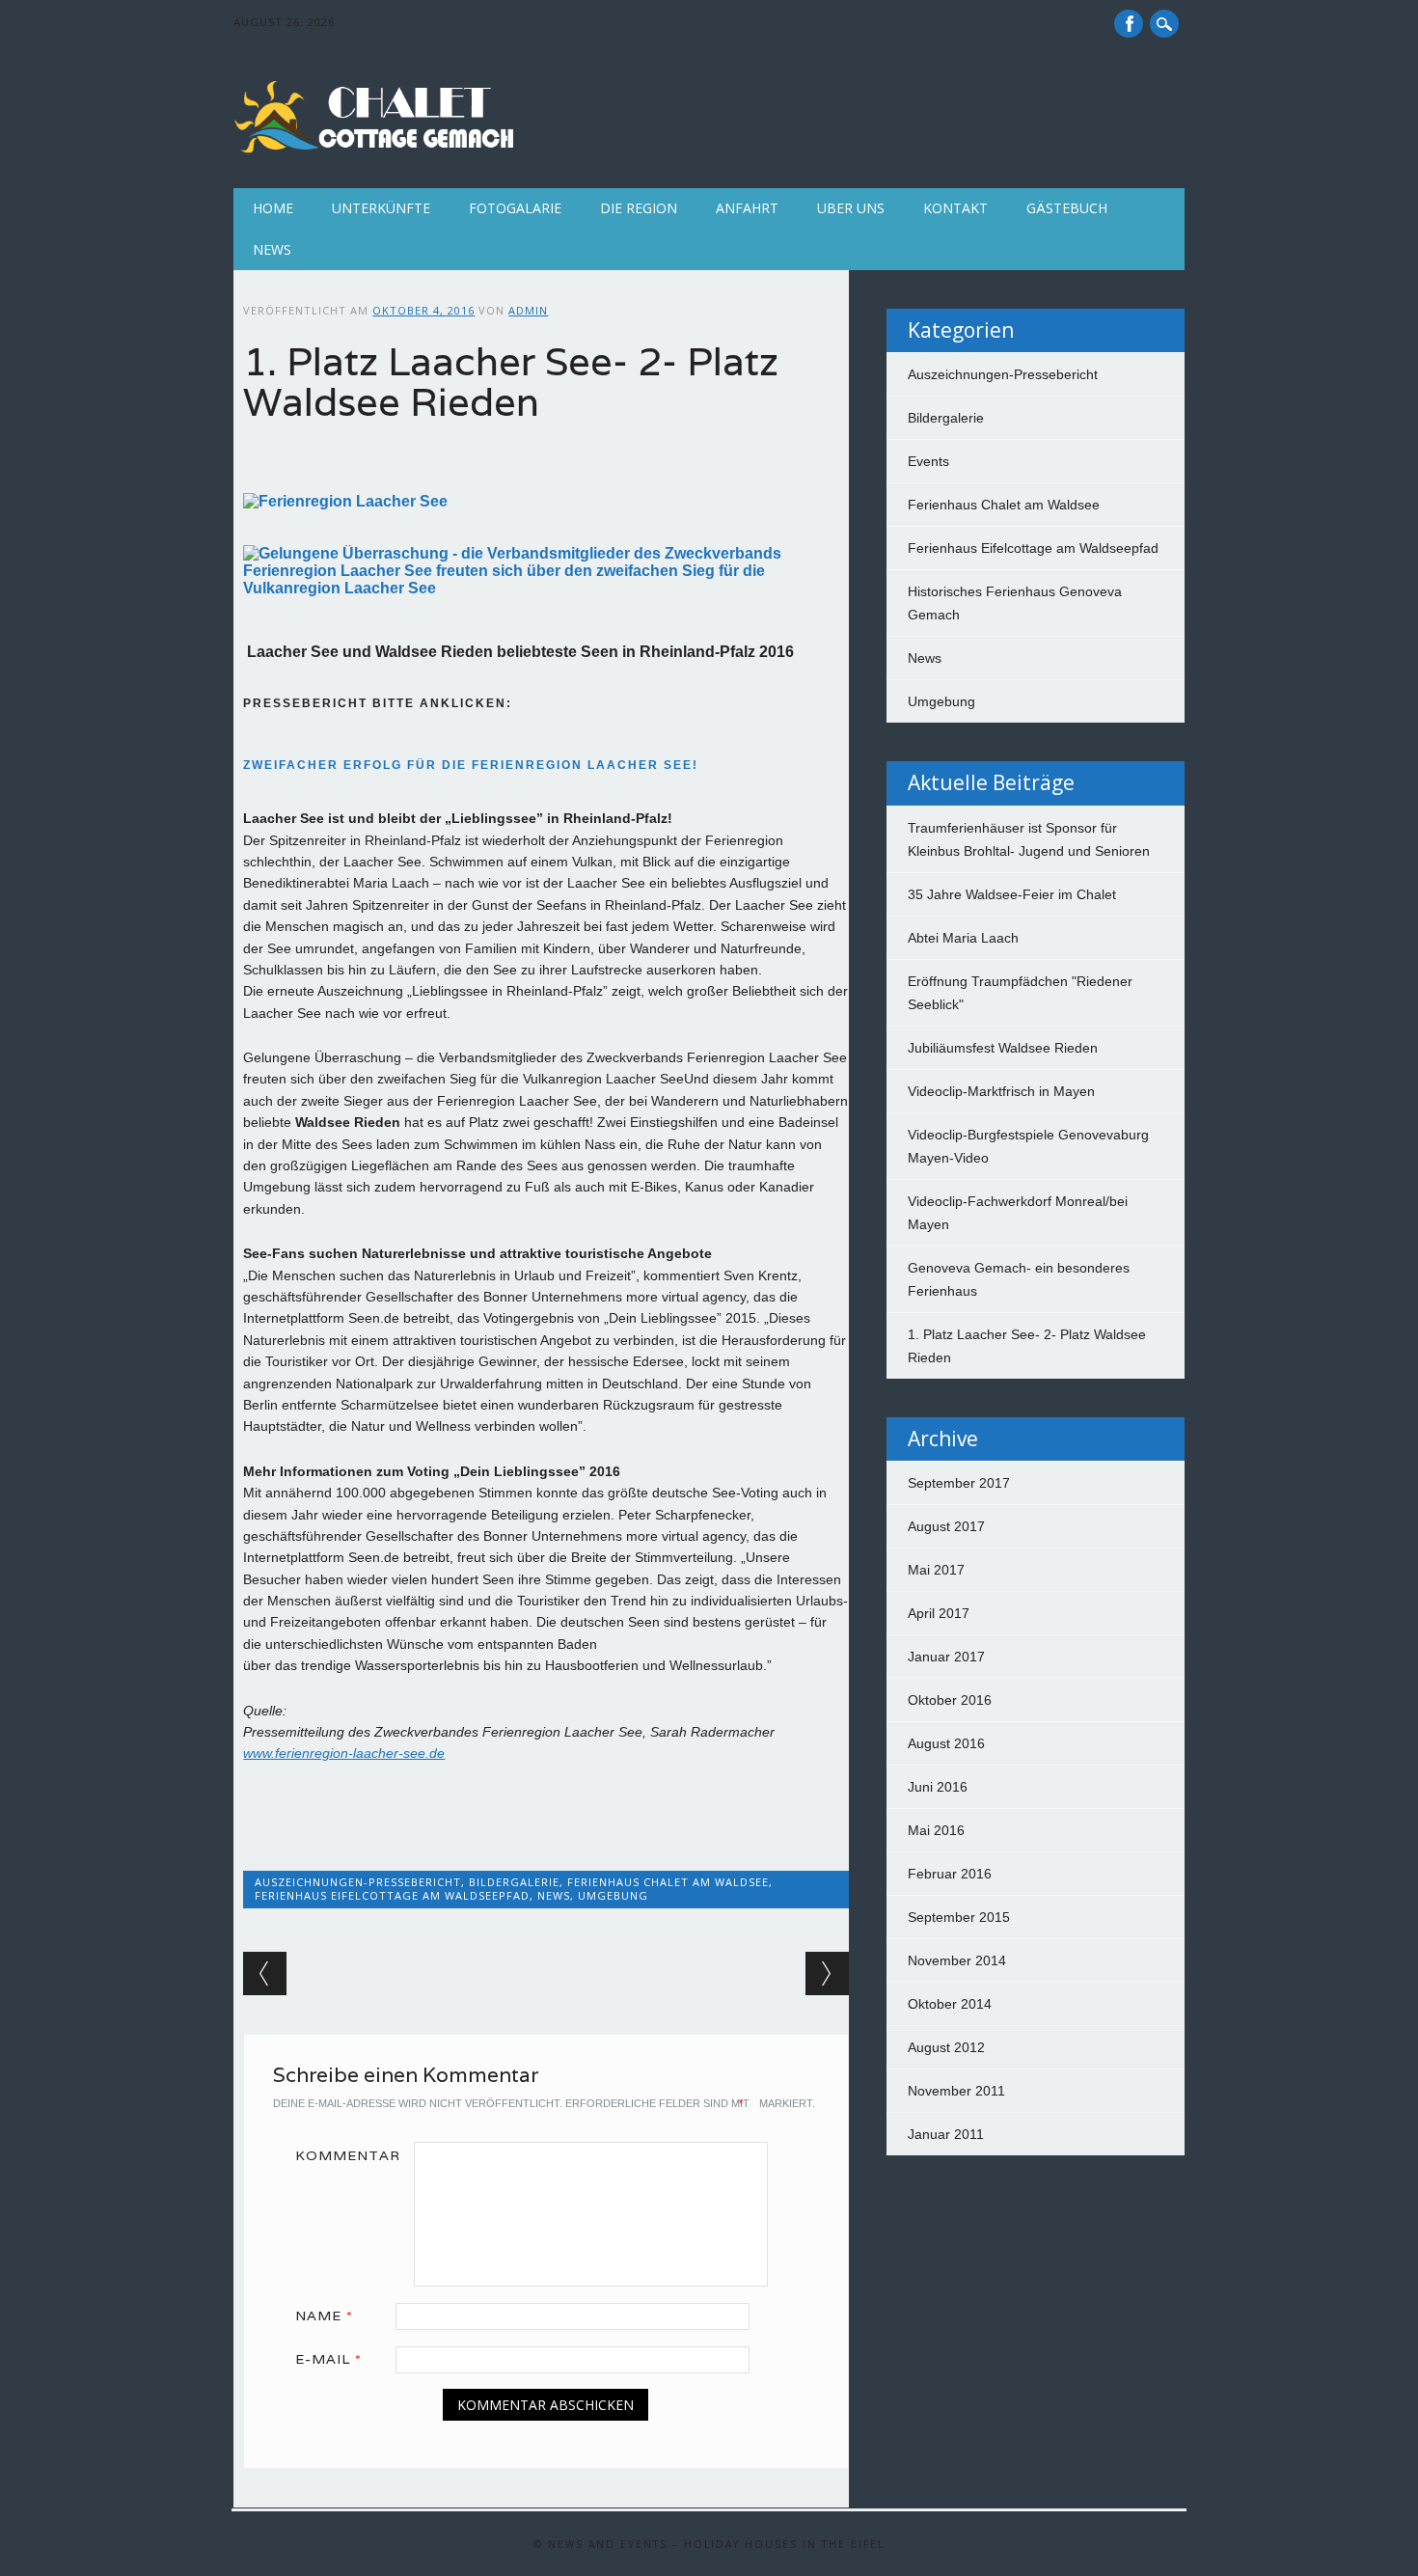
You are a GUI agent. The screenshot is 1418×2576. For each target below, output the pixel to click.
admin (528, 310)
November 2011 (956, 2091)
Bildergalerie (514, 1882)
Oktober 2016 (950, 1700)
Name (324, 2316)
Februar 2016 (950, 1874)
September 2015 (959, 1917)
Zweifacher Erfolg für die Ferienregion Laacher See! (471, 765)
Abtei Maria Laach (963, 938)
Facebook (1129, 24)
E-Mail (328, 2359)
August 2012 (946, 2047)
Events (928, 461)
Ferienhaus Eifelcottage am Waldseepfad (392, 1895)
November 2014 (957, 1960)
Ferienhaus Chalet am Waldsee (668, 1882)
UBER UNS (851, 208)
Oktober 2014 (950, 2004)
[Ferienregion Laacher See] (345, 501)
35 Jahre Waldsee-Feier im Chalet (1012, 894)
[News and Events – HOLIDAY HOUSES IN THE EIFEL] (378, 149)
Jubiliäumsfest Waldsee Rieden (1003, 1048)
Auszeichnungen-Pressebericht (358, 1882)
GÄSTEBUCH (1067, 208)
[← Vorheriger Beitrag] (265, 1973)
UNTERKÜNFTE (381, 208)
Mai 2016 (936, 1830)
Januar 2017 (946, 1657)
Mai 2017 (936, 1570)
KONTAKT (955, 208)
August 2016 (946, 1743)
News (272, 249)
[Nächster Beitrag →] (827, 1973)
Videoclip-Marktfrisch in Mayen (1001, 1091)
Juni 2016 (938, 1787)
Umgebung (613, 1895)
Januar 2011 (946, 2134)
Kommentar (348, 2155)
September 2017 (959, 1483)
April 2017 (939, 1613)
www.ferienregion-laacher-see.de (344, 1753)
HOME (273, 208)
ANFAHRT (747, 208)
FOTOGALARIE (515, 208)
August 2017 (946, 1526)
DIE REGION (639, 208)
